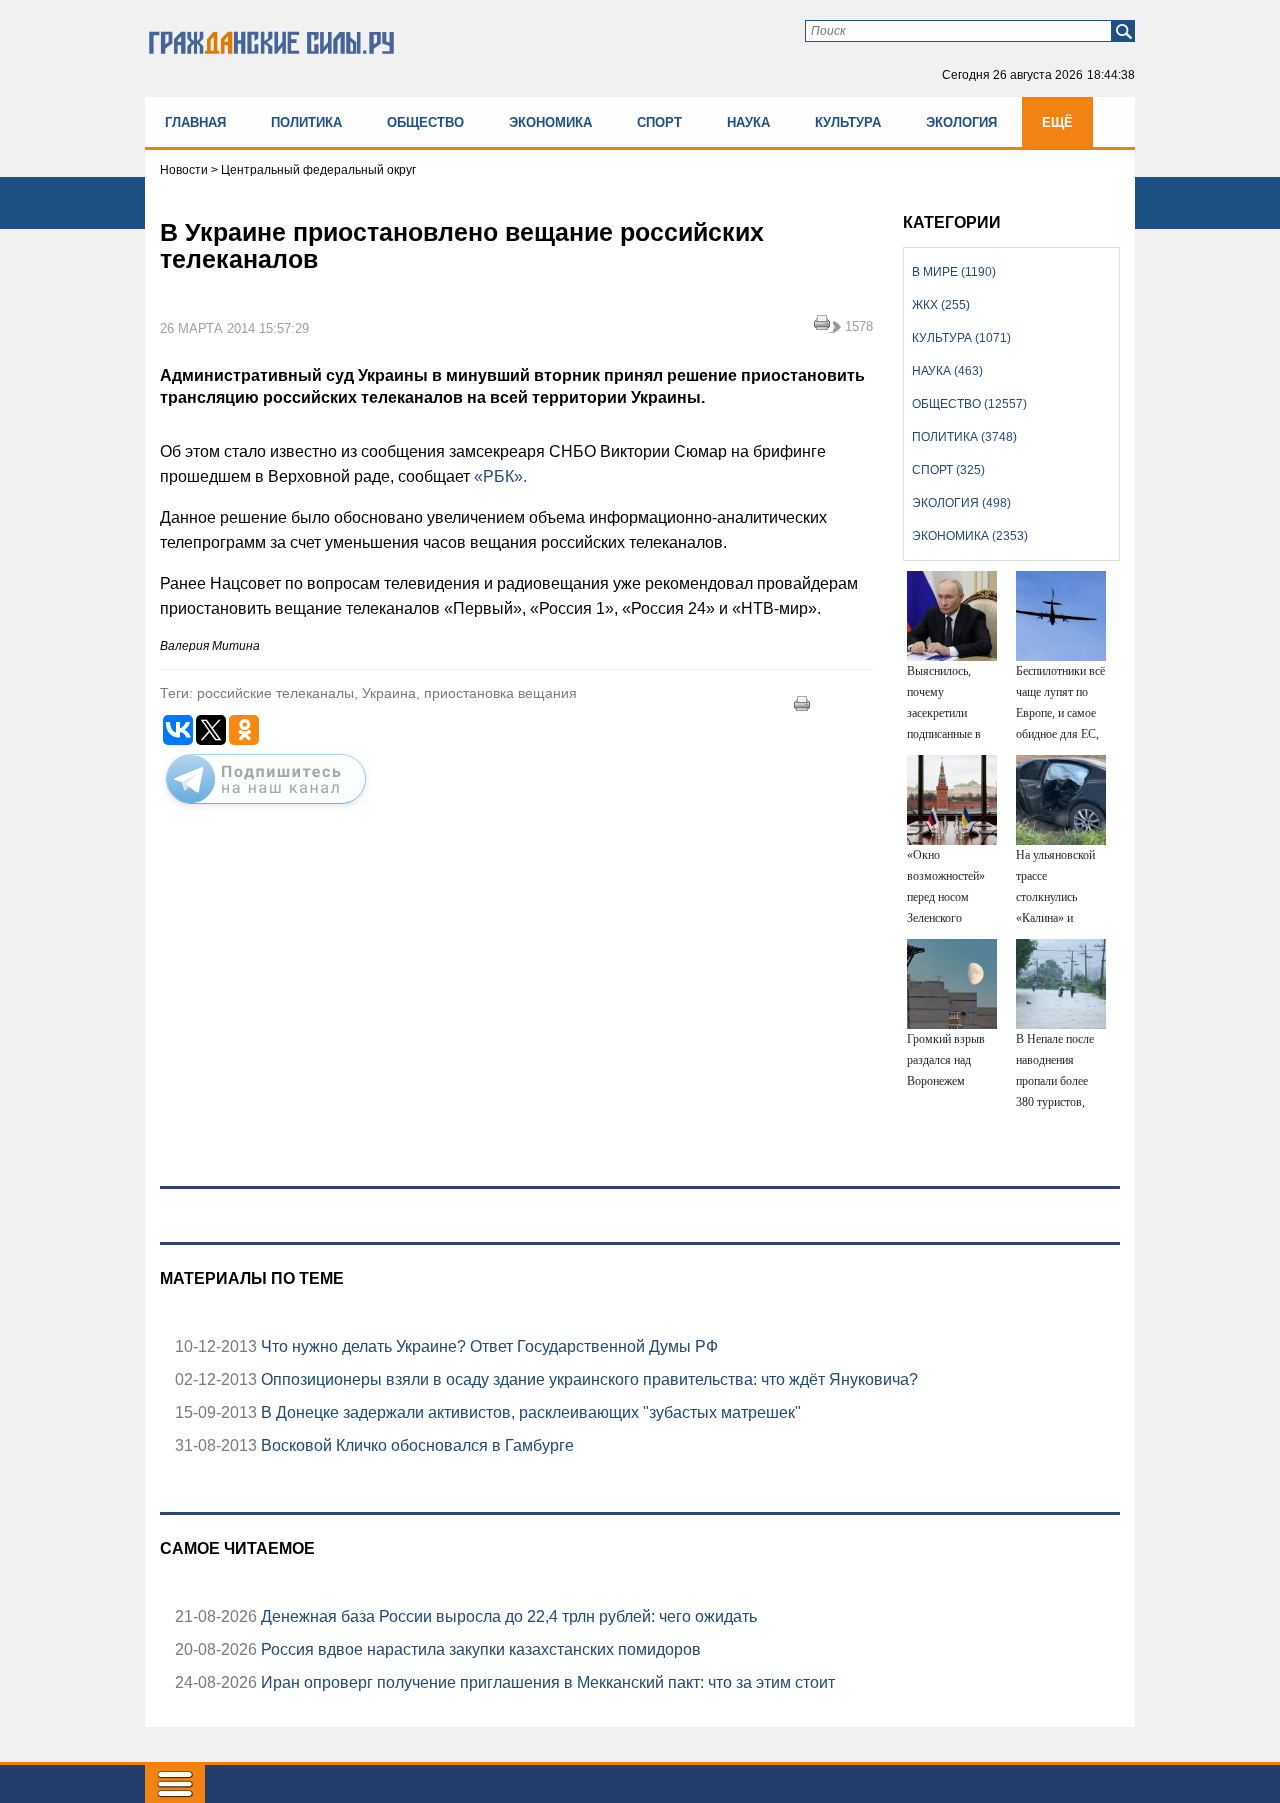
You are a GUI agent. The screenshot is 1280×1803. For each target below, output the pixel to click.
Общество (425, 122)
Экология (961, 122)
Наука (748, 122)
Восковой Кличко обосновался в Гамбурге (415, 1445)
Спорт (659, 122)
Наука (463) (947, 371)
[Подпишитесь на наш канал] (266, 808)
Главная (195, 122)
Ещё (1057, 122)
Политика (306, 122)
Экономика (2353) (970, 536)
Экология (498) (961, 503)
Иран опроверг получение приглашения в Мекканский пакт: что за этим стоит (546, 1682)
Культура (848, 122)
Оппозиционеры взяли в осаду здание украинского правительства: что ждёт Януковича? (587, 1379)
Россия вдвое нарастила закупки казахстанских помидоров (479, 1649)
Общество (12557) (969, 404)
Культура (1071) (961, 338)
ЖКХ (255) (941, 305)
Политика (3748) (964, 437)
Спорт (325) (948, 470)
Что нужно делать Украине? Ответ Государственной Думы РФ (487, 1346)
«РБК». (500, 476)
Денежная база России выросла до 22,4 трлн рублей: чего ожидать (507, 1616)
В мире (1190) (954, 272)
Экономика (550, 122)
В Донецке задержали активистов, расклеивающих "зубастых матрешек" (529, 1412)
